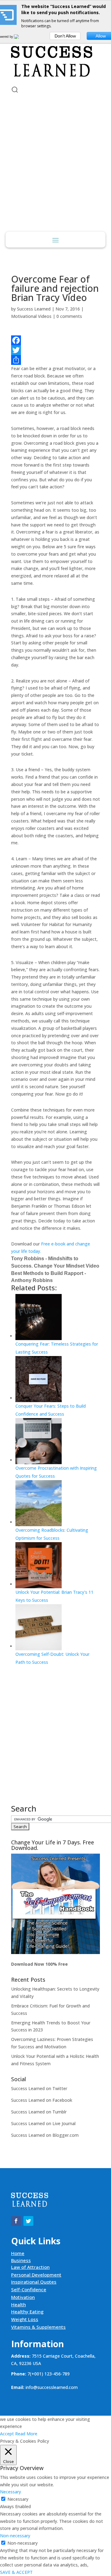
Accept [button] (7, 2434)
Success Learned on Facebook (42, 2100)
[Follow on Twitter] (28, 2221)
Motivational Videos (31, 316)
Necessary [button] (10, 2492)
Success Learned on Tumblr (39, 2112)
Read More (26, 2434)
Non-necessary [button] (15, 2536)
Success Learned (34, 309)
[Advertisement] (55, 173)
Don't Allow (65, 36)
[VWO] (20, 37)
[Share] (55, 360)
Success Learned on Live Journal (43, 2123)
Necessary (18, 2499)
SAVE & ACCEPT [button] (16, 2572)
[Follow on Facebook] (16, 2221)
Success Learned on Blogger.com (45, 2135)
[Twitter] (55, 350)
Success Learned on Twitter (39, 2088)
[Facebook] (55, 340)
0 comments (69, 316)
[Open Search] (15, 90)
